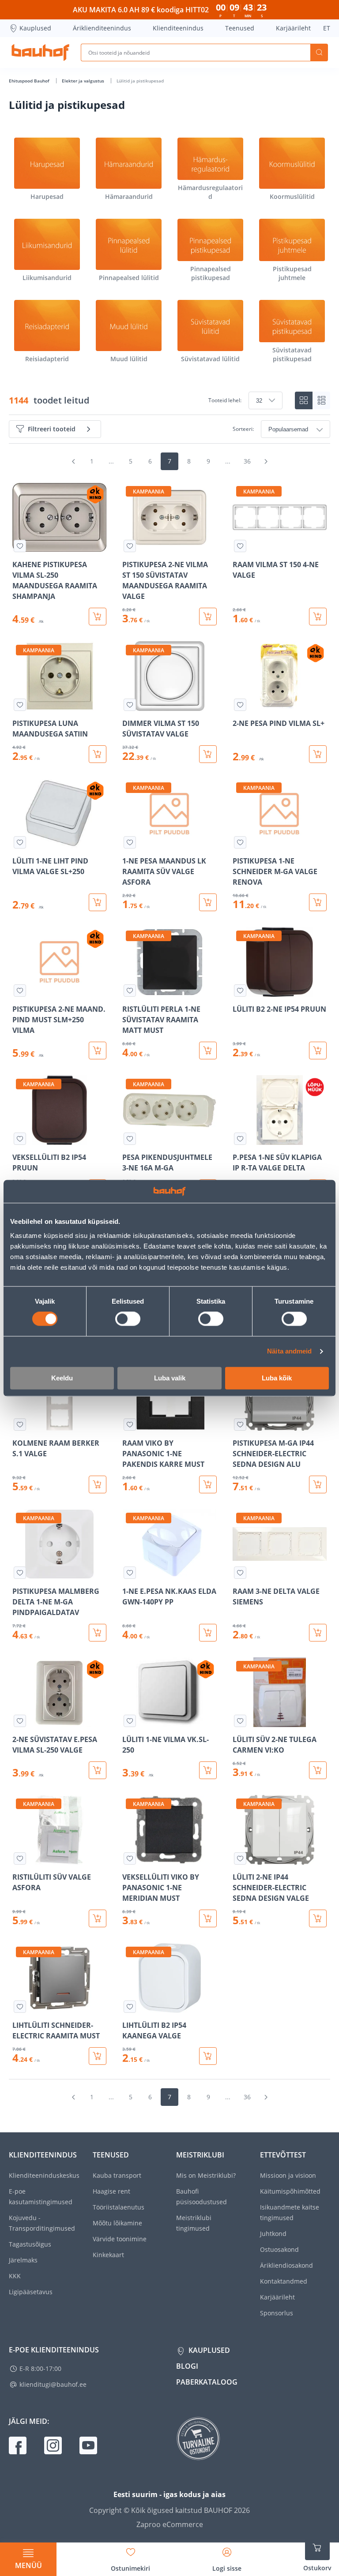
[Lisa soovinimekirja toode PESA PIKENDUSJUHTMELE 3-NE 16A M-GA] (130, 1139)
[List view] (321, 400)
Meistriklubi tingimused (194, 2223)
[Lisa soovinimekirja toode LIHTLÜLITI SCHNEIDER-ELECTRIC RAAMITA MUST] (20, 2007)
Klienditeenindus (178, 28)
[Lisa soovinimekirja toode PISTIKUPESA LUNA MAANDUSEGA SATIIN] (20, 705)
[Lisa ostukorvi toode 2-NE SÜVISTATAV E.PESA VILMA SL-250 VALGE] (98, 1770)
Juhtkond (273, 2234)
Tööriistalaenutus (119, 2207)
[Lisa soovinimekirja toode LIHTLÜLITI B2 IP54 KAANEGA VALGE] (130, 2007)
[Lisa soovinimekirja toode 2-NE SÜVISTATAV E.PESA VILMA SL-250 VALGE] (20, 1721)
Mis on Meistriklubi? (206, 2175)
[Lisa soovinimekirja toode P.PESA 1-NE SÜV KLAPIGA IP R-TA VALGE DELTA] (240, 1139)
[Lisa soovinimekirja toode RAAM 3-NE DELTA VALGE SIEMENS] (240, 1573)
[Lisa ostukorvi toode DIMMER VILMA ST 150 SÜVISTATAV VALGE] (208, 754)
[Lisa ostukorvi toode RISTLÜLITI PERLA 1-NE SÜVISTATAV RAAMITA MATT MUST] (208, 1051)
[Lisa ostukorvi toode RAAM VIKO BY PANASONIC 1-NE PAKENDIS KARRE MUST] (208, 1484)
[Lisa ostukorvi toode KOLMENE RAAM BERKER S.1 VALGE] (98, 1484)
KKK (15, 2276)
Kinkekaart (108, 2255)
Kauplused (35, 28)
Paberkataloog (207, 2382)
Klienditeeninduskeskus (44, 2175)
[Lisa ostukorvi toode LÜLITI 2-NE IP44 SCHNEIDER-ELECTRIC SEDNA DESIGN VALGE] (318, 1918)
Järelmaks (23, 2260)
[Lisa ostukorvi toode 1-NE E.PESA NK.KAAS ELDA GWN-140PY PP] (208, 1633)
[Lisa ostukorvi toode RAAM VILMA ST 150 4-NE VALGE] (318, 617)
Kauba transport (117, 2175)
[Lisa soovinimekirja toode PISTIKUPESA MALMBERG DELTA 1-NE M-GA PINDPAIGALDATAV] (20, 1573)
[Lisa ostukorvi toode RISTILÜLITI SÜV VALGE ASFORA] (98, 1918)
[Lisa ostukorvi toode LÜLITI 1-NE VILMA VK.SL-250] (208, 1770)
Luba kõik (277, 1378)
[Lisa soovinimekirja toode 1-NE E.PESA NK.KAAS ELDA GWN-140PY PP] (130, 1573)
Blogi (187, 2366)
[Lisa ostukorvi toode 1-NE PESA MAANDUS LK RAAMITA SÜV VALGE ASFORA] (208, 902)
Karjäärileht (293, 28)
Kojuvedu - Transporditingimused (42, 2223)
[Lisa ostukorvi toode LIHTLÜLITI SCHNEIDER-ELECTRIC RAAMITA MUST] (98, 2056)
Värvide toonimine (120, 2239)
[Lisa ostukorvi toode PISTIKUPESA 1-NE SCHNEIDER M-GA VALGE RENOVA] (318, 902)
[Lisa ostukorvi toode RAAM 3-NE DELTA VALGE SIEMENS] (318, 1633)
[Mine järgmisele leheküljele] (266, 461)
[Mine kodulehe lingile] (40, 52)
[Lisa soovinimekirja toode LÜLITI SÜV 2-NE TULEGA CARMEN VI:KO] (240, 1721)
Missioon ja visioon (288, 2175)
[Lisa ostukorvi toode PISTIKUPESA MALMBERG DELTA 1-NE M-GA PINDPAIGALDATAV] (98, 1633)
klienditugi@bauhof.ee (53, 2384)
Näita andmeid (289, 1352)
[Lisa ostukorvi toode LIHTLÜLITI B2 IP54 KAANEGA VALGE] (208, 2056)
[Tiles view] (304, 400)
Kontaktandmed (284, 2281)
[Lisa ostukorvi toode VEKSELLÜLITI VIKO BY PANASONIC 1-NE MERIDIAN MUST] (208, 1918)
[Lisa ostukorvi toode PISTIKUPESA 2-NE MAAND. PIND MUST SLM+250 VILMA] (98, 1051)
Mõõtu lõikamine (117, 2223)
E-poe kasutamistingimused (41, 2197)
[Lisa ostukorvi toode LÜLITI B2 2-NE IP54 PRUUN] (318, 1051)
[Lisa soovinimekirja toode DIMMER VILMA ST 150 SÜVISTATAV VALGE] (130, 705)
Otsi (319, 52)
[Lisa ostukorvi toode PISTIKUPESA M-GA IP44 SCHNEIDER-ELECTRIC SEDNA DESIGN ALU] (318, 1484)
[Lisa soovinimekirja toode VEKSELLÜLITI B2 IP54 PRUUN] (20, 1139)
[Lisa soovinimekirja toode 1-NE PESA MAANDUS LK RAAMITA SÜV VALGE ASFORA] (130, 842)
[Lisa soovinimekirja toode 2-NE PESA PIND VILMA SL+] (240, 705)
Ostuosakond (279, 2249)
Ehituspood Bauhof (30, 81)
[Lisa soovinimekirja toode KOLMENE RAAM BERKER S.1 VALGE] (20, 1424)
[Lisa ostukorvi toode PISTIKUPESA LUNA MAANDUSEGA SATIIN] (98, 754)
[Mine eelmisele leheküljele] (73, 461)
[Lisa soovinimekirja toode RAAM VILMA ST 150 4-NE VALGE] (240, 546)
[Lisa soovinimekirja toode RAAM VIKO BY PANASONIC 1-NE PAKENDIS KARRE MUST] (130, 1424)
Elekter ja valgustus (84, 81)
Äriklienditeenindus (102, 28)
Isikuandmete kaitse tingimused (290, 2212)
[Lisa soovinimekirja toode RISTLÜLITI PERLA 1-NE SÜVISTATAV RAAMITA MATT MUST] (130, 991)
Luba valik (170, 1378)
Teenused (240, 28)
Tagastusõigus (30, 2244)
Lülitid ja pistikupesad (140, 81)
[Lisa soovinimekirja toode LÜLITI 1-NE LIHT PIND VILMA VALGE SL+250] (20, 842)
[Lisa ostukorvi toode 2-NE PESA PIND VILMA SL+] (318, 754)
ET (327, 28)
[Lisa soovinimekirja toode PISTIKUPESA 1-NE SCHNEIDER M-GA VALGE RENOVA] (240, 842)
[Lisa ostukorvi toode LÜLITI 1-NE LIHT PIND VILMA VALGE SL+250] (98, 902)
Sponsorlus (277, 2313)
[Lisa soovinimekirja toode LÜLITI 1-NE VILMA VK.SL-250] (130, 1721)
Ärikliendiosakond (286, 2265)
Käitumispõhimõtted (290, 2191)
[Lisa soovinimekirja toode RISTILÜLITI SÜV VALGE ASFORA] (20, 1858)
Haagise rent (111, 2191)
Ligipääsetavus (31, 2292)
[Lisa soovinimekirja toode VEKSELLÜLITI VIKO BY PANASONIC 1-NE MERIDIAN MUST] (130, 1858)
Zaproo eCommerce (170, 2524)
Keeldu (62, 1378)
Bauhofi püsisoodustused (202, 2197)
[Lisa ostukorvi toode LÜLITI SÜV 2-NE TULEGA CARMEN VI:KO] (318, 1770)
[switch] (128, 1319)
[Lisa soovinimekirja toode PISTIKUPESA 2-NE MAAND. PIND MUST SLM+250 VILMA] (20, 991)
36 (247, 461)
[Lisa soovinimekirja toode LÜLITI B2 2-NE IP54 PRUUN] (240, 991)
